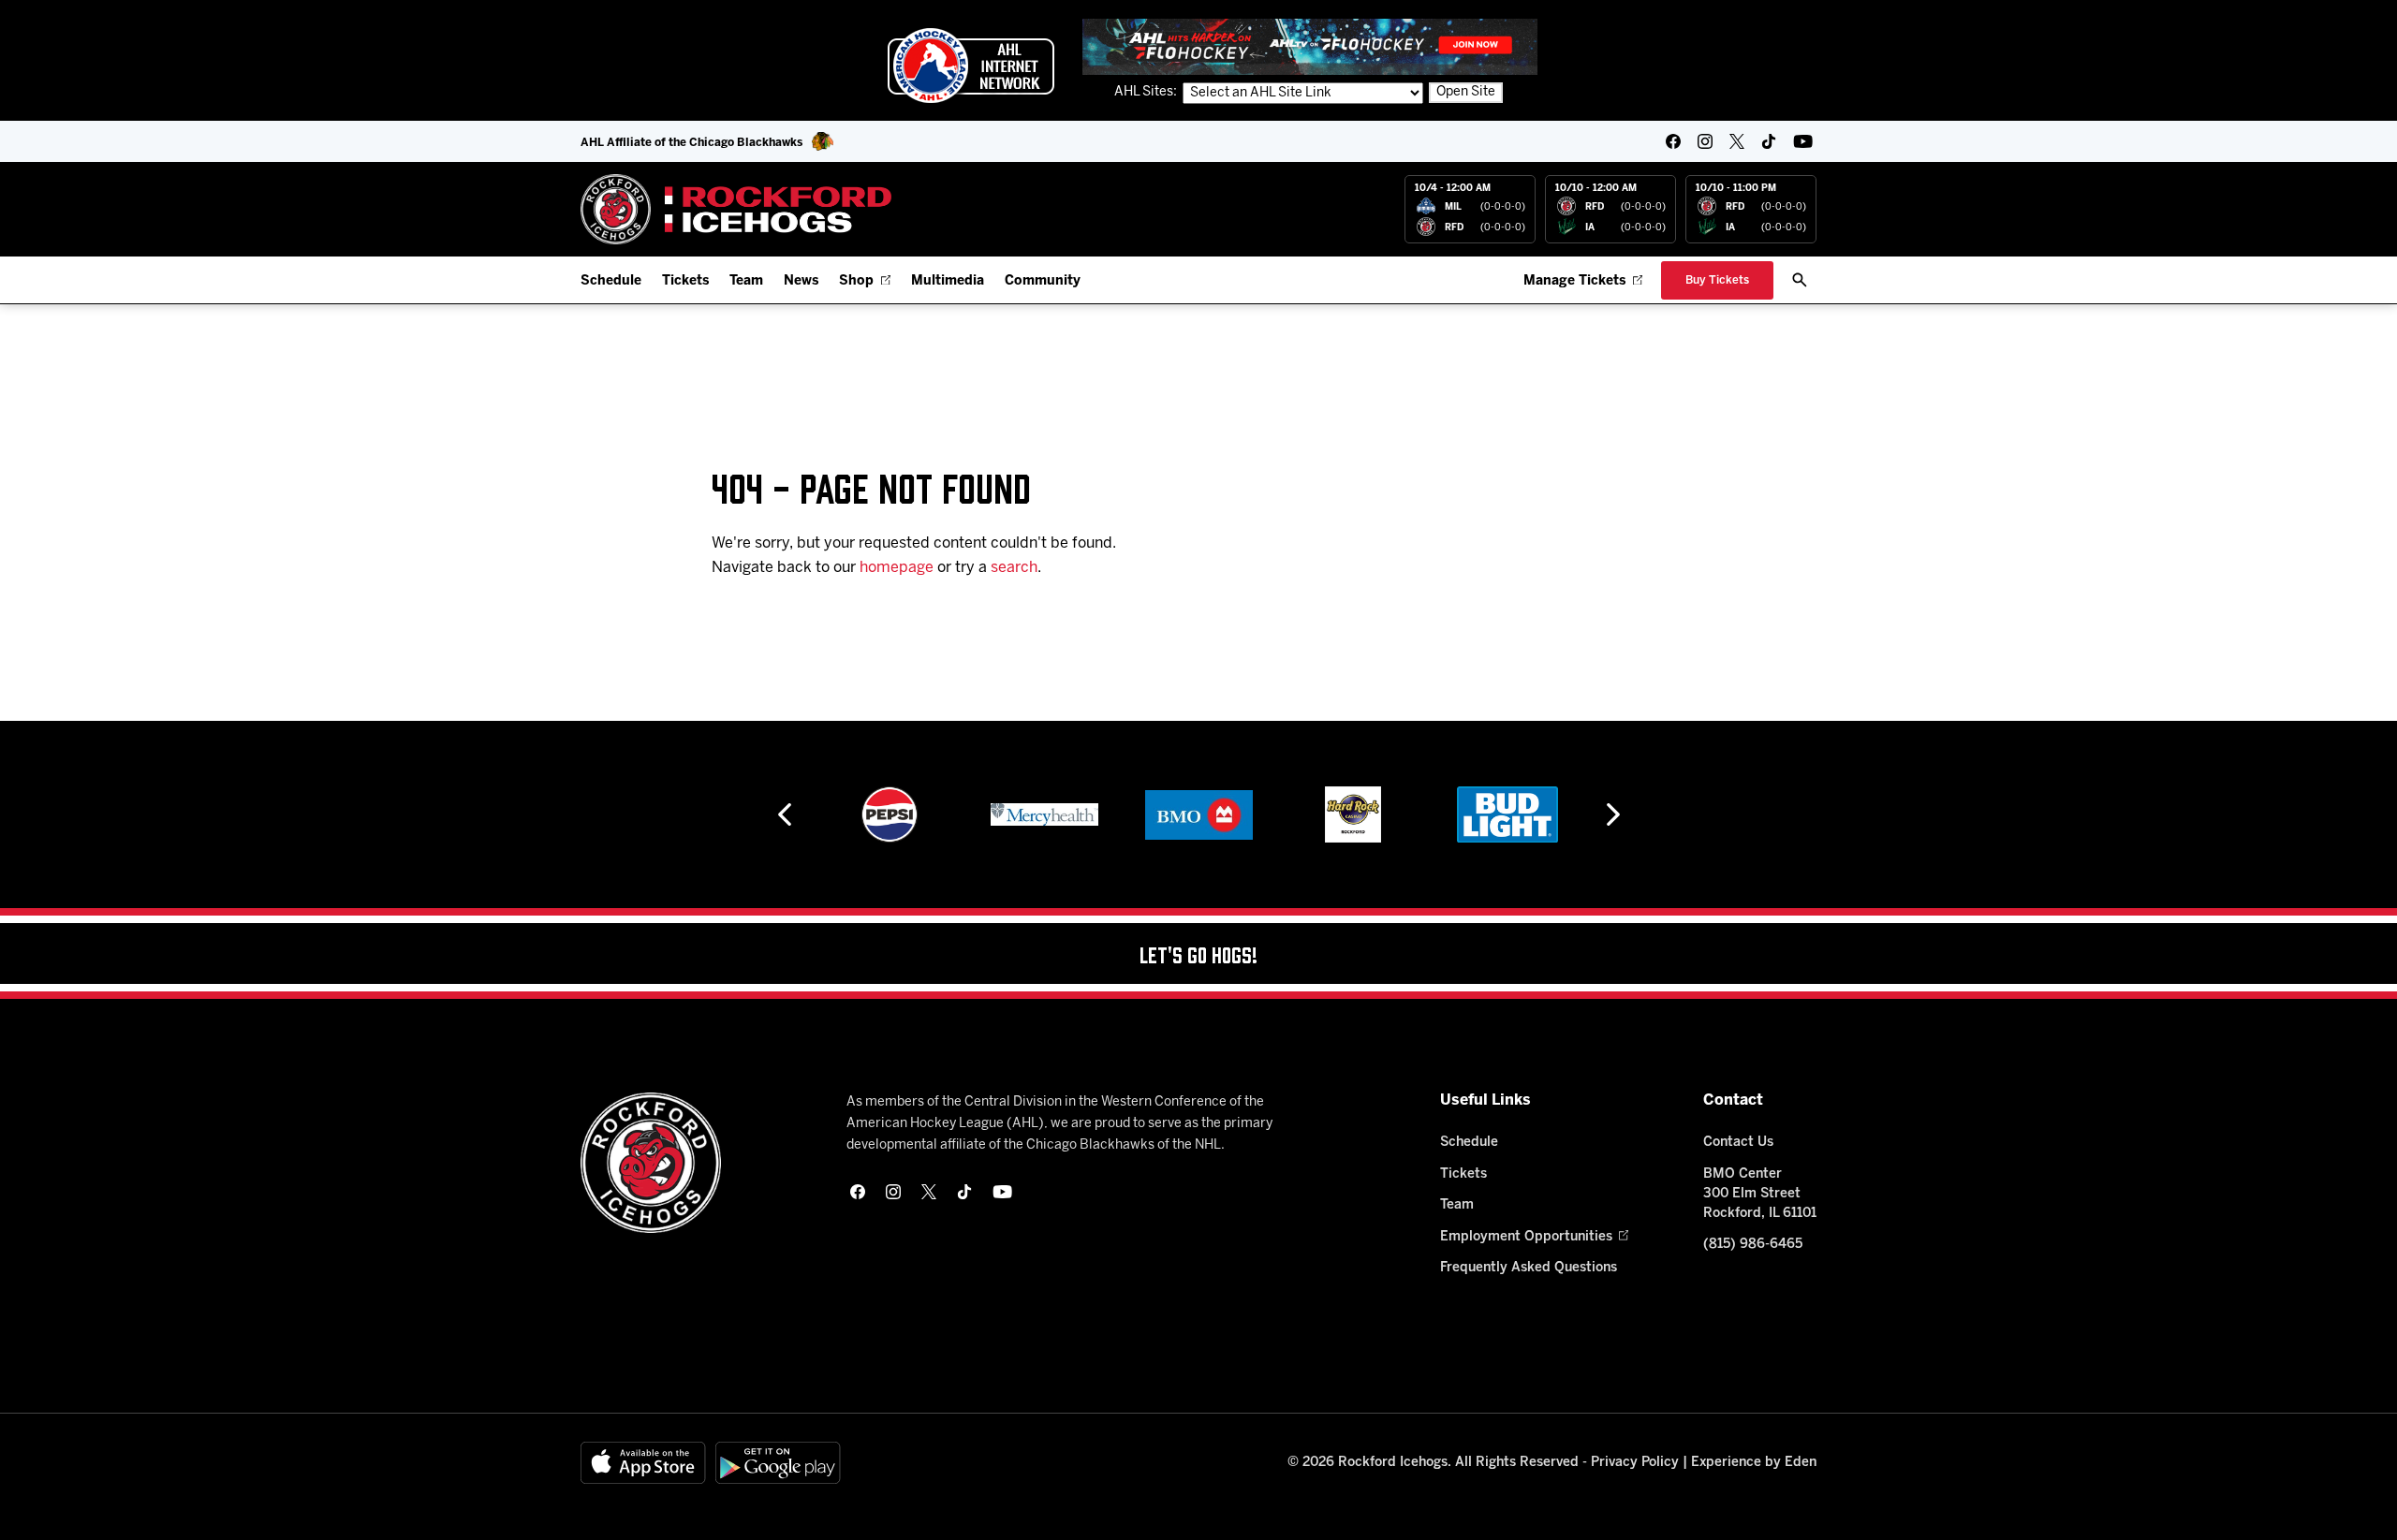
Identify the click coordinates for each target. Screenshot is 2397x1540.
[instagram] (1705, 141)
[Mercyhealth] (1044, 814)
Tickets (685, 281)
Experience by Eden (1754, 1463)
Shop (856, 281)
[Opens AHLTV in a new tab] (1310, 46)
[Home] (736, 209)
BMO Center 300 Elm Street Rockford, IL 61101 (1760, 1194)
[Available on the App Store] (643, 1463)
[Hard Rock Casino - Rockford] (1353, 814)
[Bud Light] (1507, 814)
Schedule (611, 281)
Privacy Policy (1635, 1463)
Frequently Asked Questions (1529, 1268)
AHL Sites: (1147, 92)
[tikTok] (1769, 141)
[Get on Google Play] (778, 1463)
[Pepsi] (890, 814)
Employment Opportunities (1526, 1237)
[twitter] (1737, 141)
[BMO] (1199, 814)
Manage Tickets (1574, 281)
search (1014, 568)
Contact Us (1738, 1143)
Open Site (1466, 92)
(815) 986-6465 (1753, 1245)
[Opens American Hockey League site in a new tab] (971, 66)
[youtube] (1803, 141)
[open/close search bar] (1800, 280)
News (801, 281)
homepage (897, 568)
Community (1043, 281)
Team (746, 281)
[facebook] (1673, 141)
